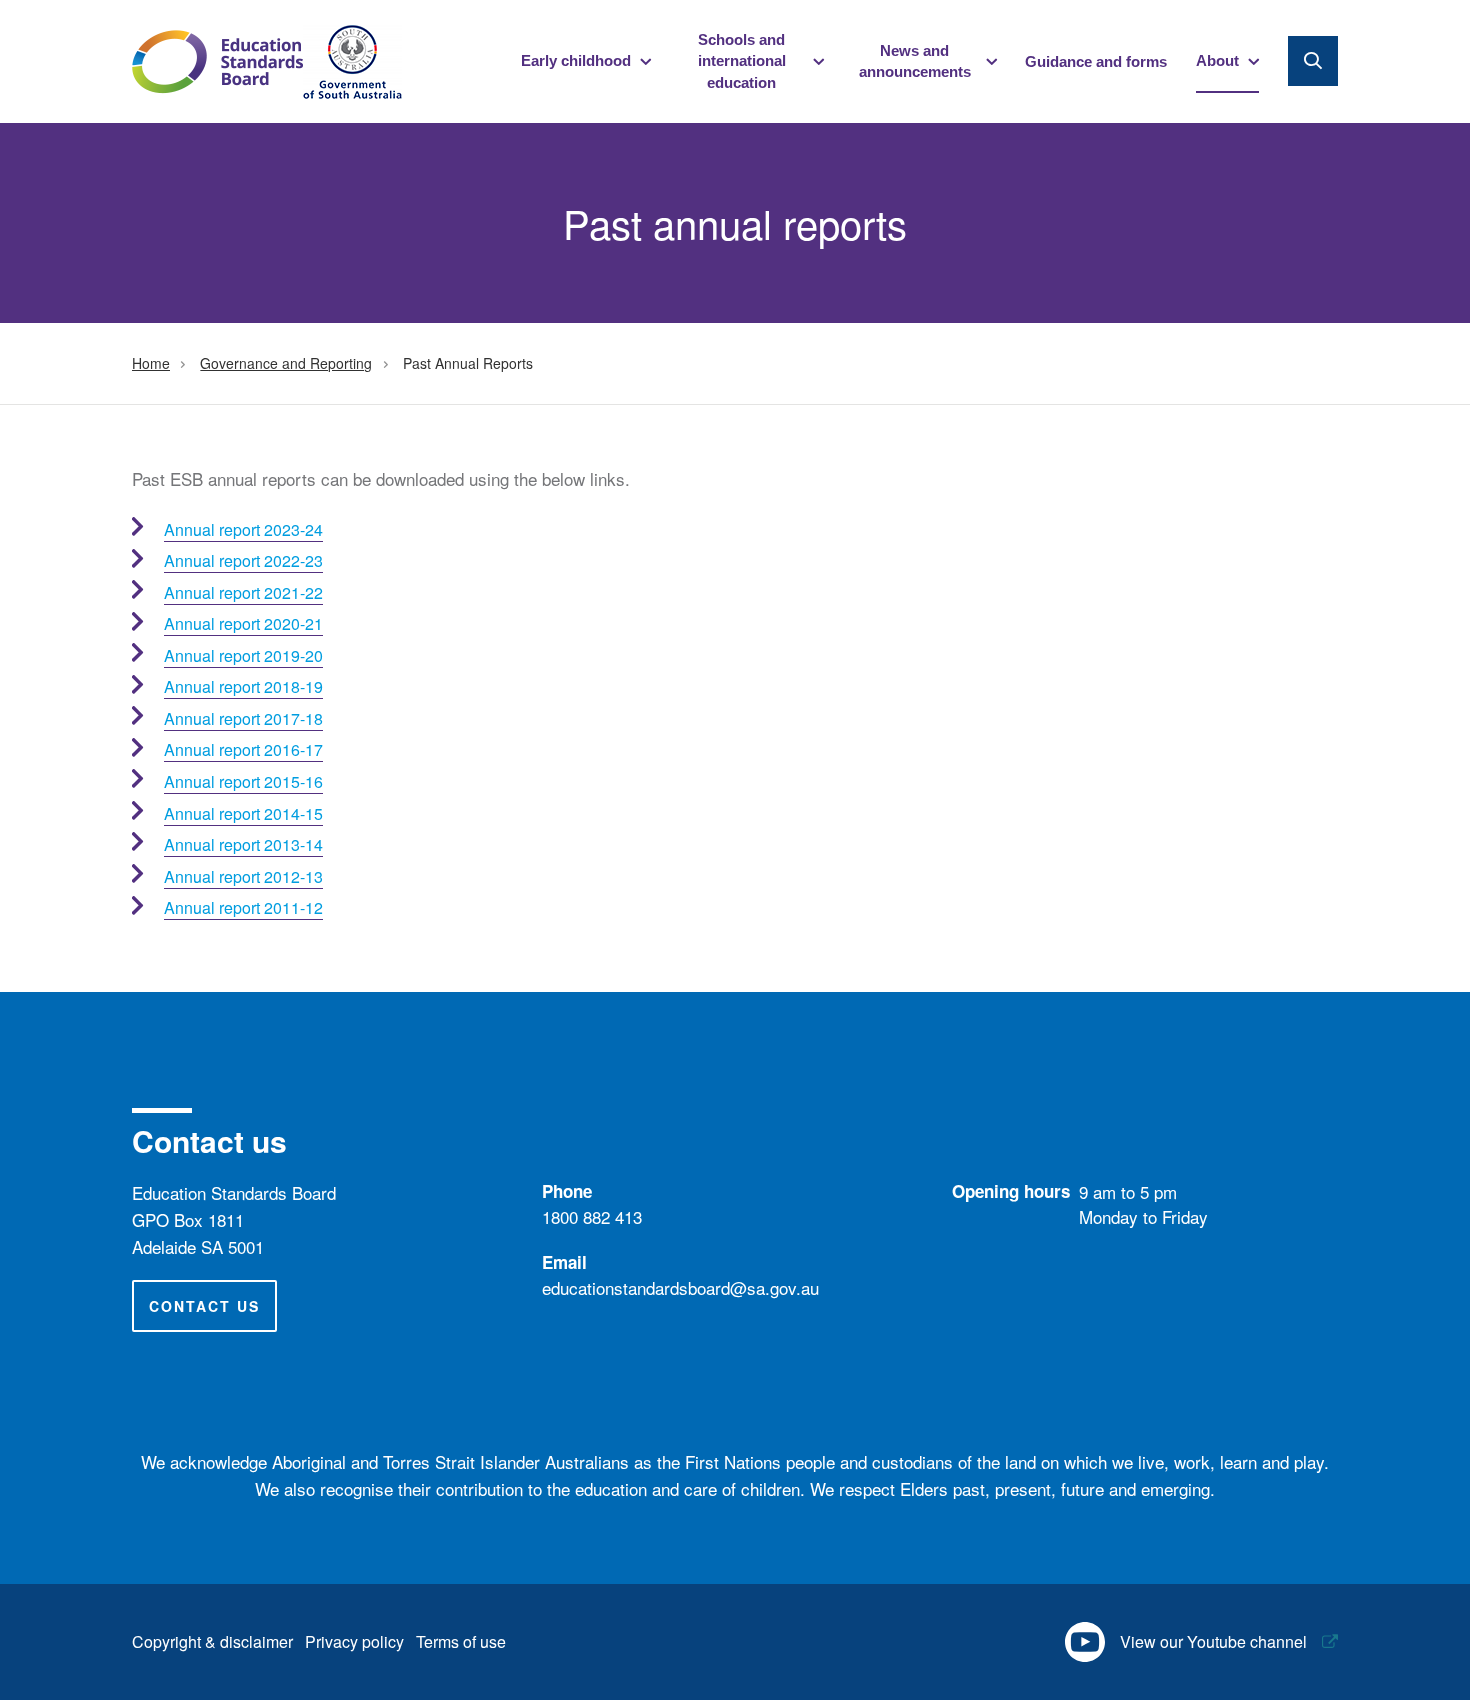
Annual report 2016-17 (243, 749)
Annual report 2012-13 (243, 876)
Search (1313, 61)
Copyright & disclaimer (212, 1641)
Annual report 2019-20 (243, 655)
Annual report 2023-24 (243, 529)
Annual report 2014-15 (243, 813)
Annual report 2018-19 (243, 686)
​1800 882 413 (592, 1216)
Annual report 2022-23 (243, 560)
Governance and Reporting (286, 363)
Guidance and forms (1096, 61)
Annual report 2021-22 (243, 592)
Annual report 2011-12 (243, 907)
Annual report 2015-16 (243, 781)
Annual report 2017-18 (243, 718)
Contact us (204, 1306)
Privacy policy (354, 1641)
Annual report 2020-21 (243, 623)
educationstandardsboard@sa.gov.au (680, 1287)
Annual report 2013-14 (243, 844)
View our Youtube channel (1213, 1641)
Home (151, 363)
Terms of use (461, 1641)
